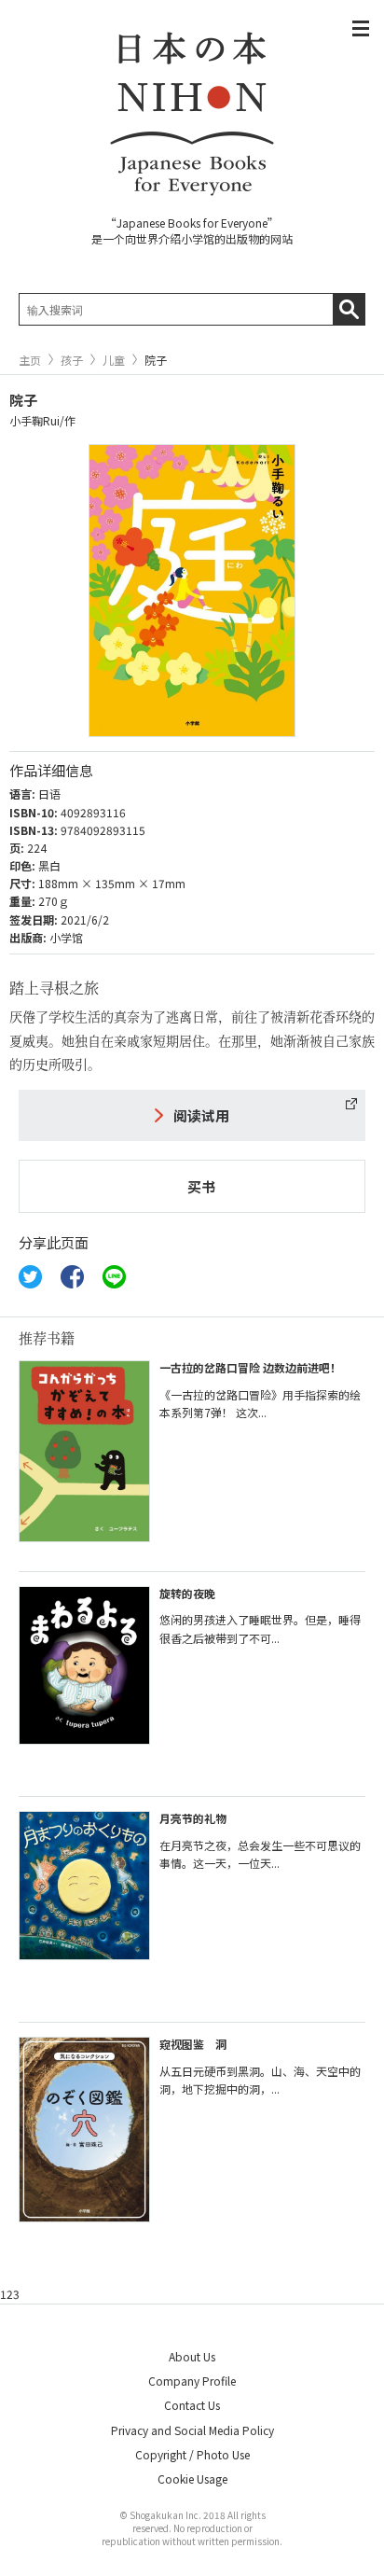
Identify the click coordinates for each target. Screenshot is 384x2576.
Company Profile (192, 2381)
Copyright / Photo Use (192, 2454)
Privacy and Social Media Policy (192, 2430)
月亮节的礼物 (193, 1818)
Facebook (72, 1277)
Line (114, 1277)
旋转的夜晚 (187, 1593)
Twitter (30, 1277)
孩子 (72, 360)
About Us (192, 2356)
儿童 (114, 360)
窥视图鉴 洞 (193, 2044)
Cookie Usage (192, 2479)
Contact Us (192, 2405)
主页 (30, 360)
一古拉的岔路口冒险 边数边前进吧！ (250, 1367)
